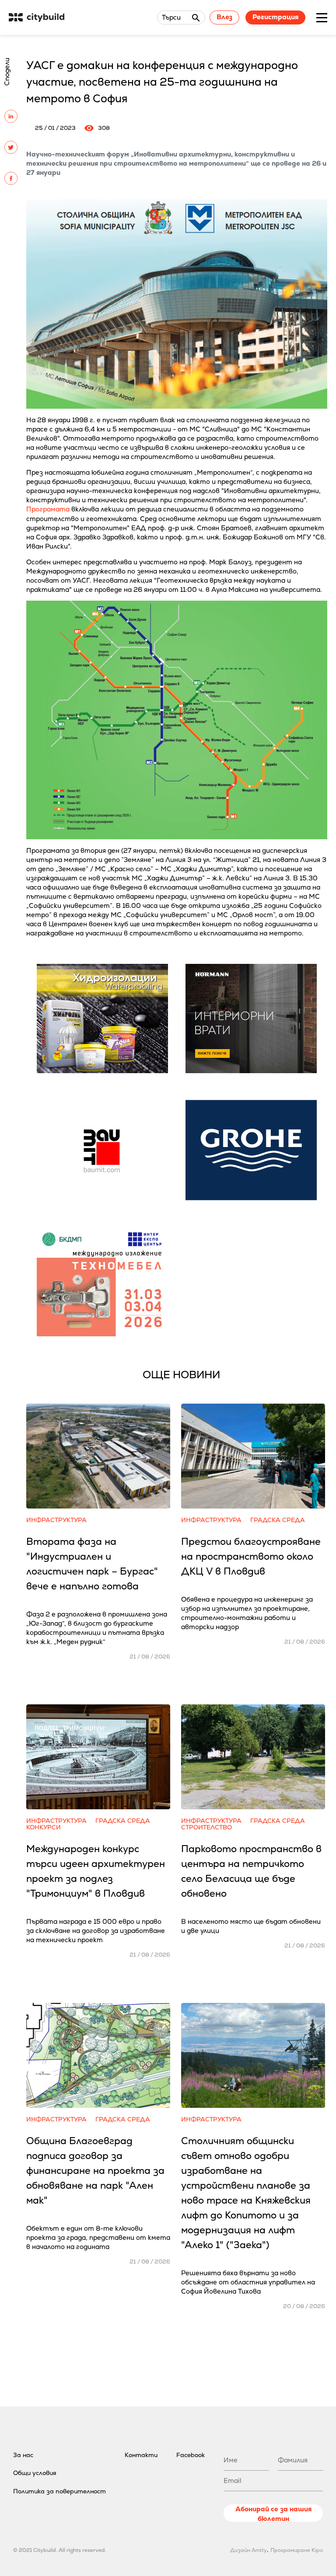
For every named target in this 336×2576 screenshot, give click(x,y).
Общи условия (35, 2473)
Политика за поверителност (59, 2491)
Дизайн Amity (248, 2550)
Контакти (141, 2455)
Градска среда (278, 1520)
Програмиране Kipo (297, 2550)
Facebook (191, 2455)
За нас (23, 2455)
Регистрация (275, 17)
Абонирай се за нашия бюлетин (273, 2513)
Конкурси (44, 1827)
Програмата (48, 509)
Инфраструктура (56, 1520)
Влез (224, 17)
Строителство (206, 1827)
